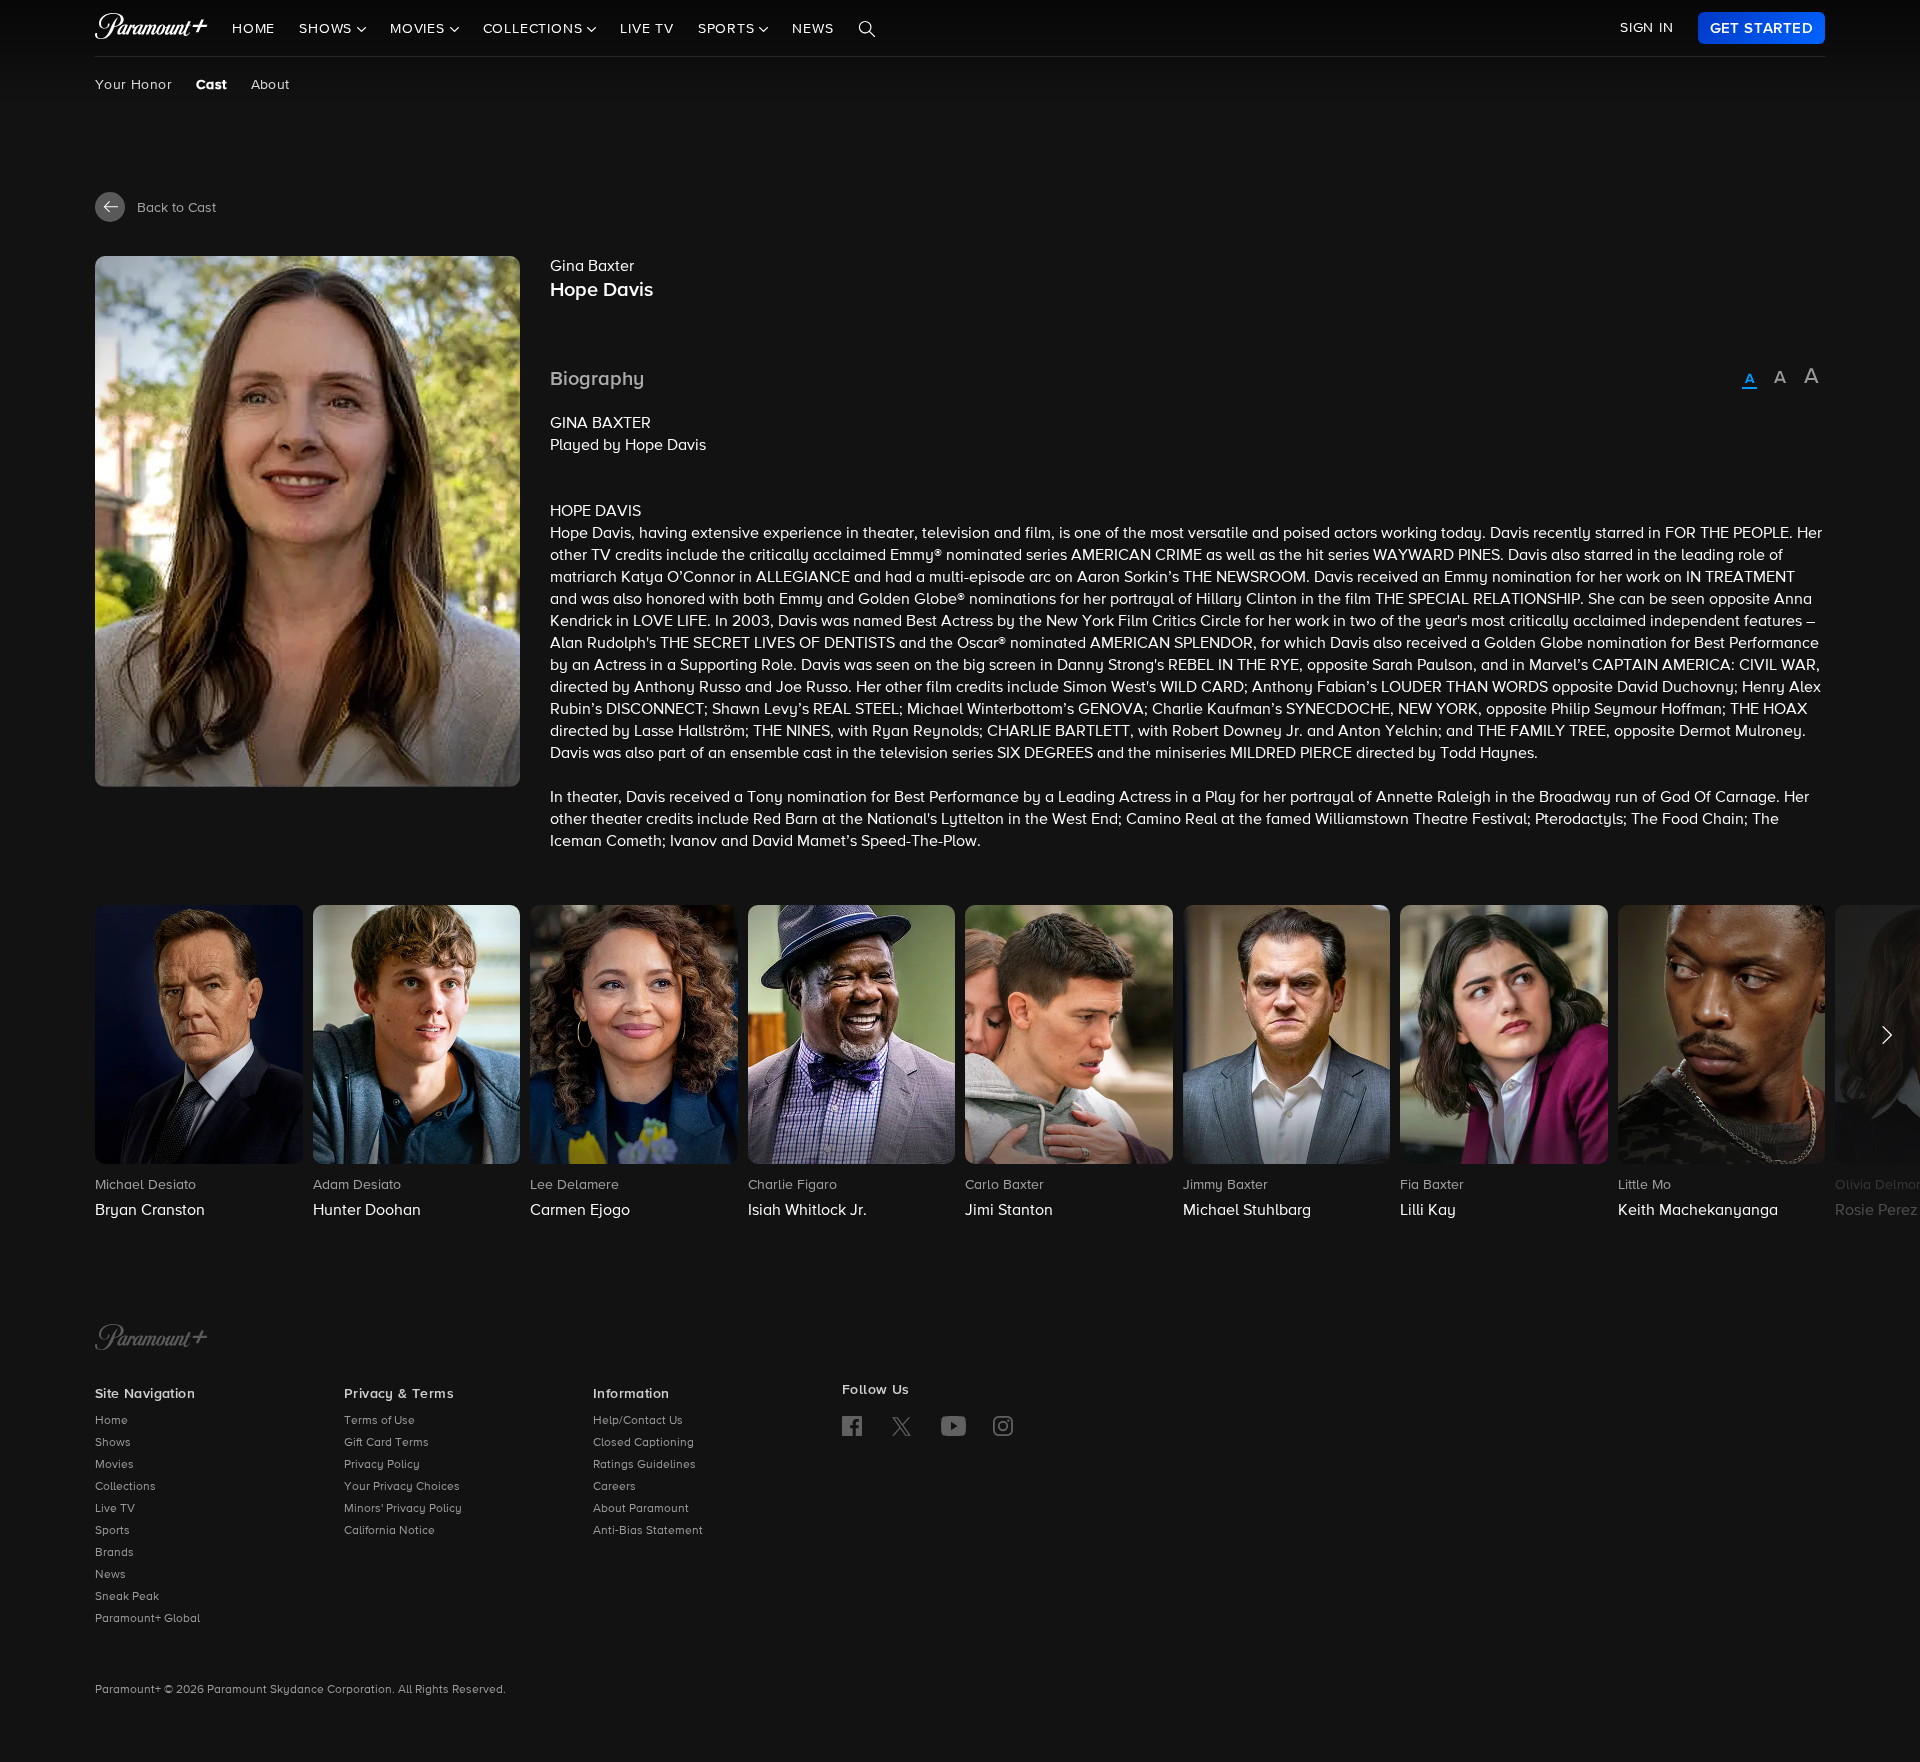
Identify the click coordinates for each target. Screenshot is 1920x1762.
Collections (125, 1487)
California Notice (389, 1531)
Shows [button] (328, 29)
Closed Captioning (643, 1443)
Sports (112, 1531)
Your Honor (133, 85)
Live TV (647, 29)
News (812, 29)
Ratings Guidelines (644, 1465)
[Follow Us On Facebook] (852, 1426)
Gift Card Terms (386, 1443)
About (270, 85)
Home (253, 29)
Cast (211, 85)
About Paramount (641, 1509)
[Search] (867, 29)
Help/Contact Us (638, 1421)
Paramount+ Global (147, 1619)
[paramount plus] (151, 28)
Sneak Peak (127, 1597)
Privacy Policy (382, 1465)
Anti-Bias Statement (648, 1531)
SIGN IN (1647, 28)
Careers (614, 1487)
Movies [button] (420, 29)
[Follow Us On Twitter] (901, 1425)
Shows (113, 1443)
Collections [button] (535, 29)
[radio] (1749, 380)
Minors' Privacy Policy (403, 1509)
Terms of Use (379, 1421)
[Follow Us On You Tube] (953, 1426)
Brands (114, 1553)
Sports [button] (729, 29)
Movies (114, 1465)
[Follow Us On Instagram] (1003, 1426)
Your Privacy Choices (402, 1487)
